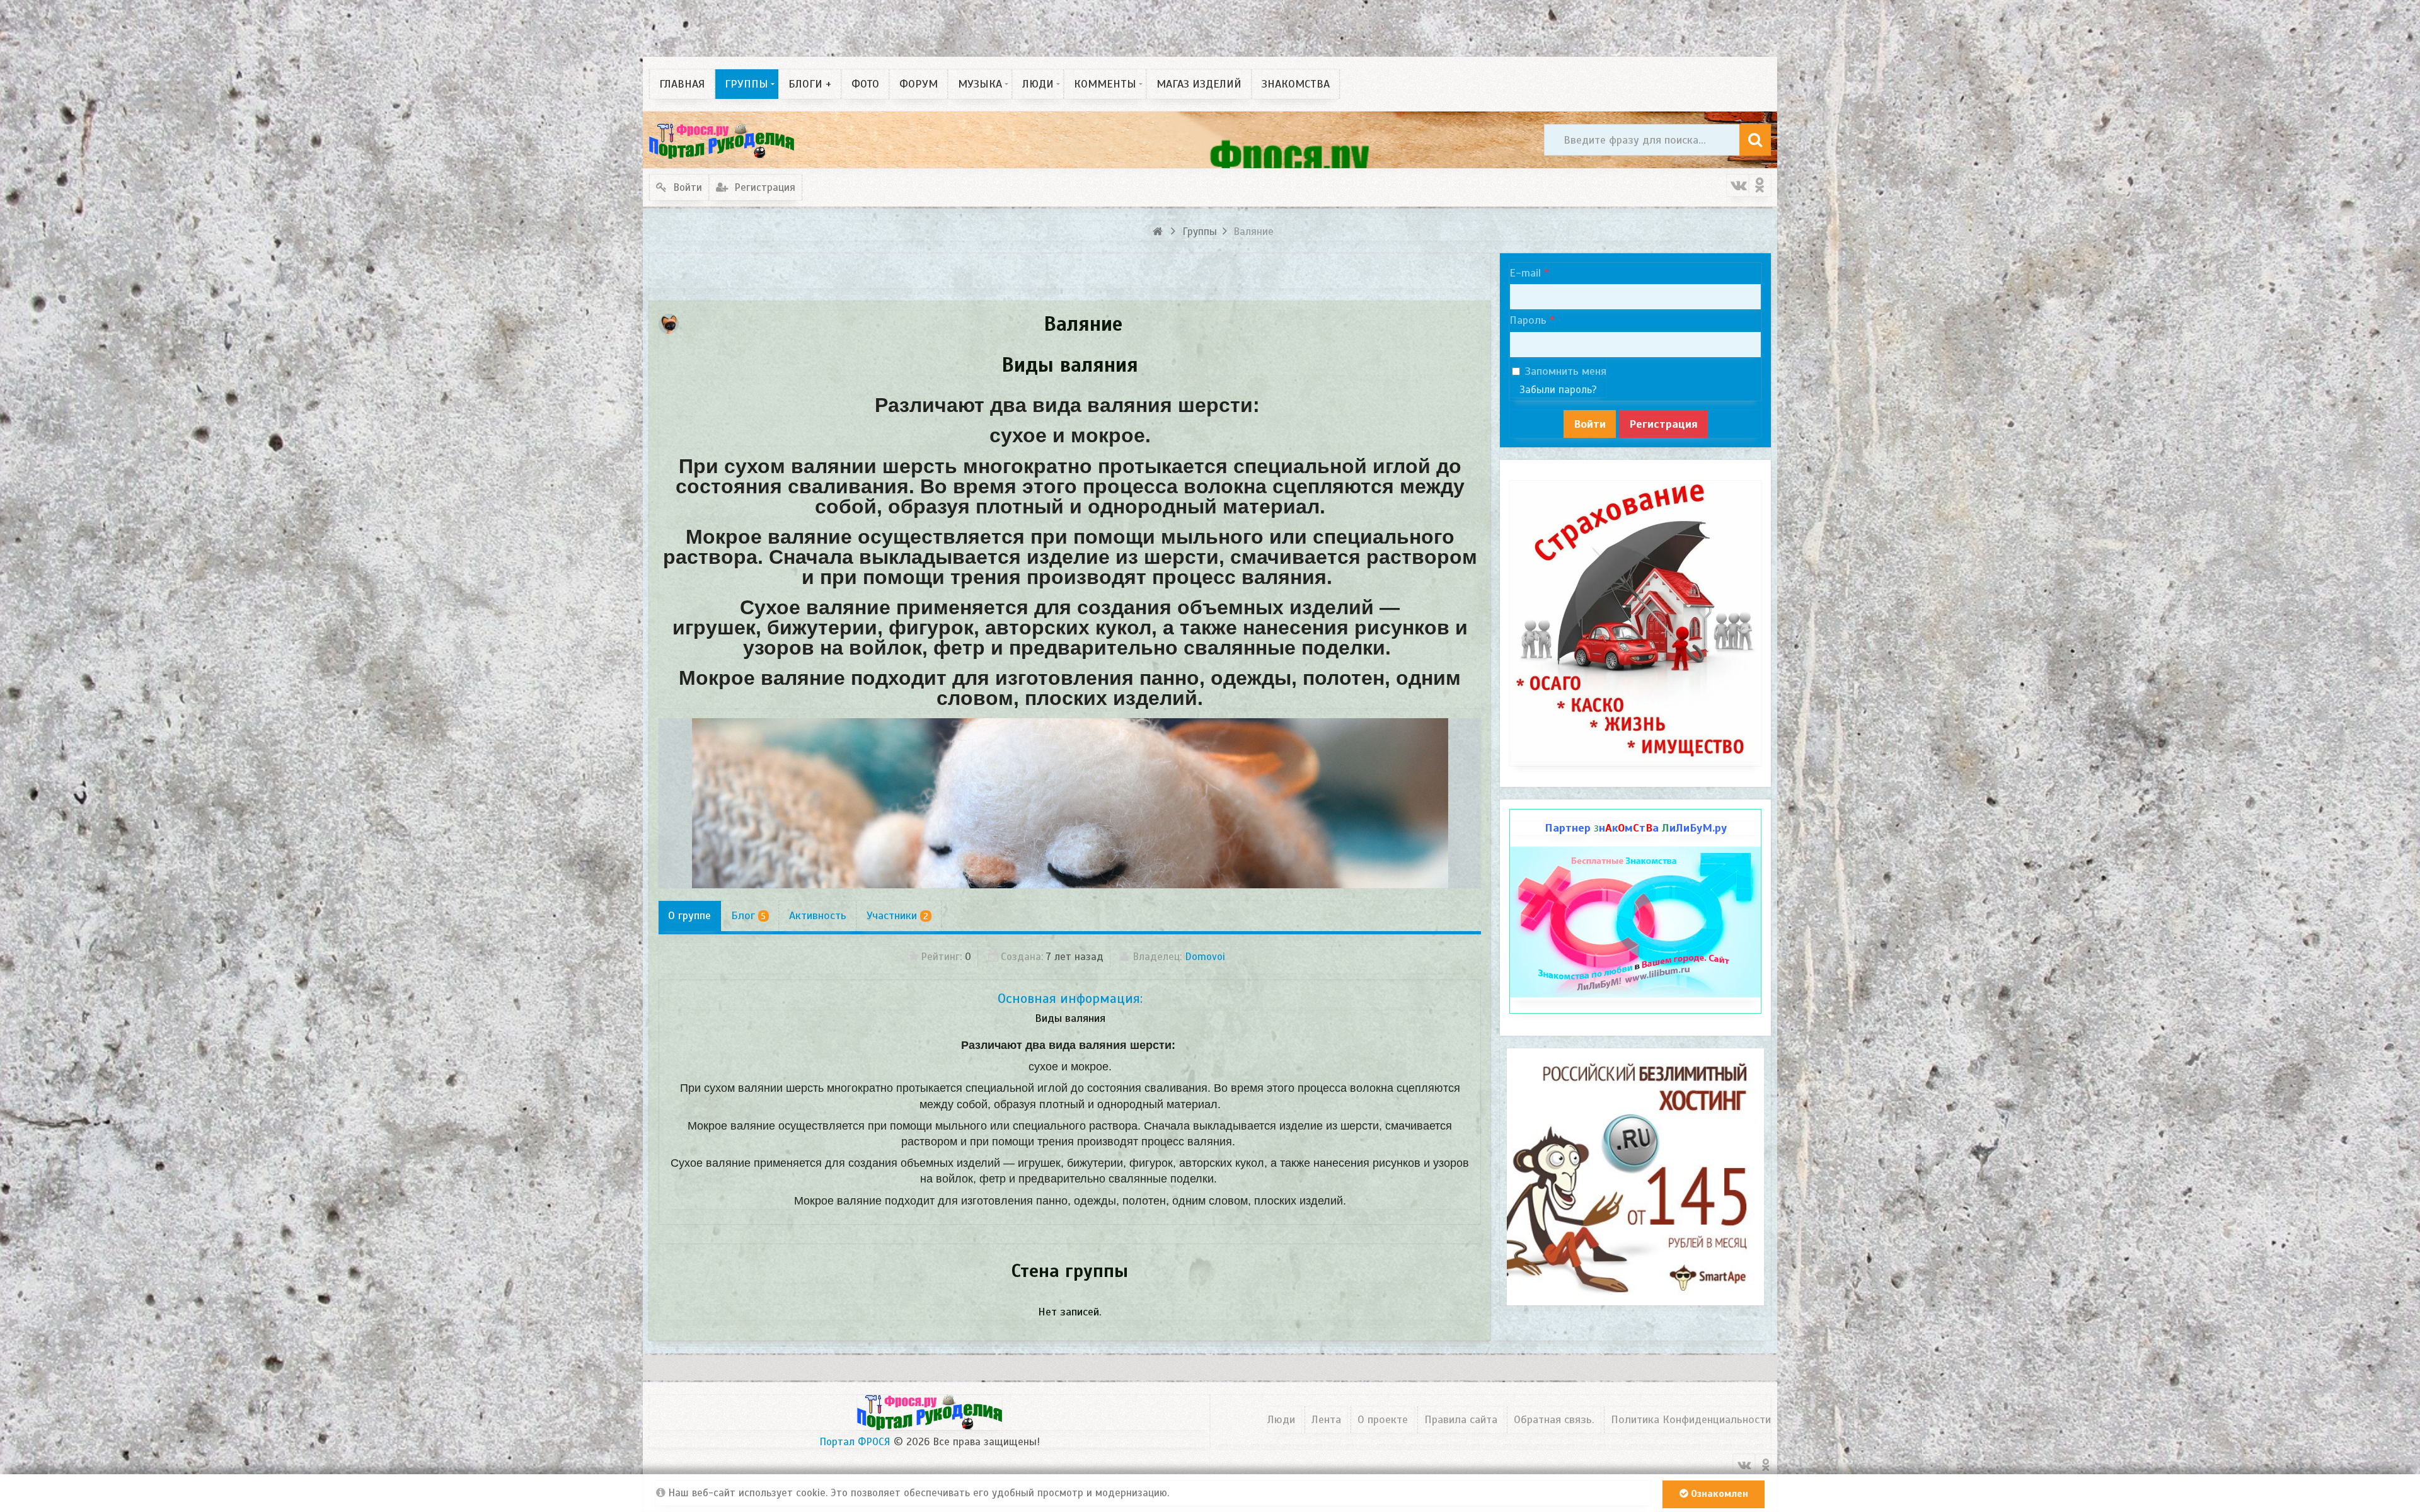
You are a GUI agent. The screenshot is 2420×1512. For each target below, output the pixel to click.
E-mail (1525, 273)
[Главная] (1159, 232)
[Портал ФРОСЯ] (722, 140)
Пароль (1528, 320)
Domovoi (1205, 957)
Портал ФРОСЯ (855, 1442)
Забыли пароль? (1558, 390)
